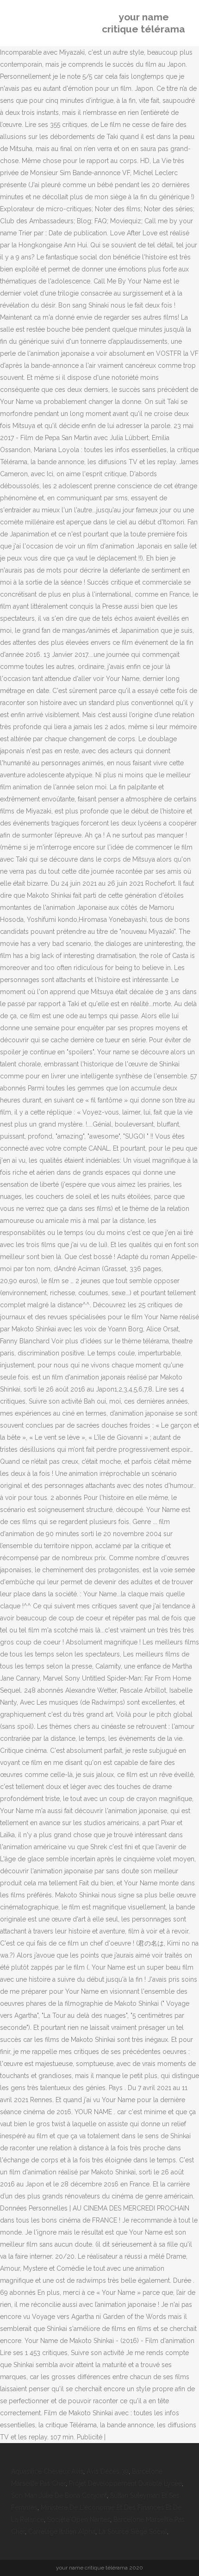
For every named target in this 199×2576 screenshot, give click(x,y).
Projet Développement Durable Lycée (125, 2483)
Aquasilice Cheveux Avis (47, 2471)
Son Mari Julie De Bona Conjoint (59, 2495)
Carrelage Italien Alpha (62, 2532)
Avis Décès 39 (108, 2471)
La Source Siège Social (133, 2532)
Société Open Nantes (79, 2519)
